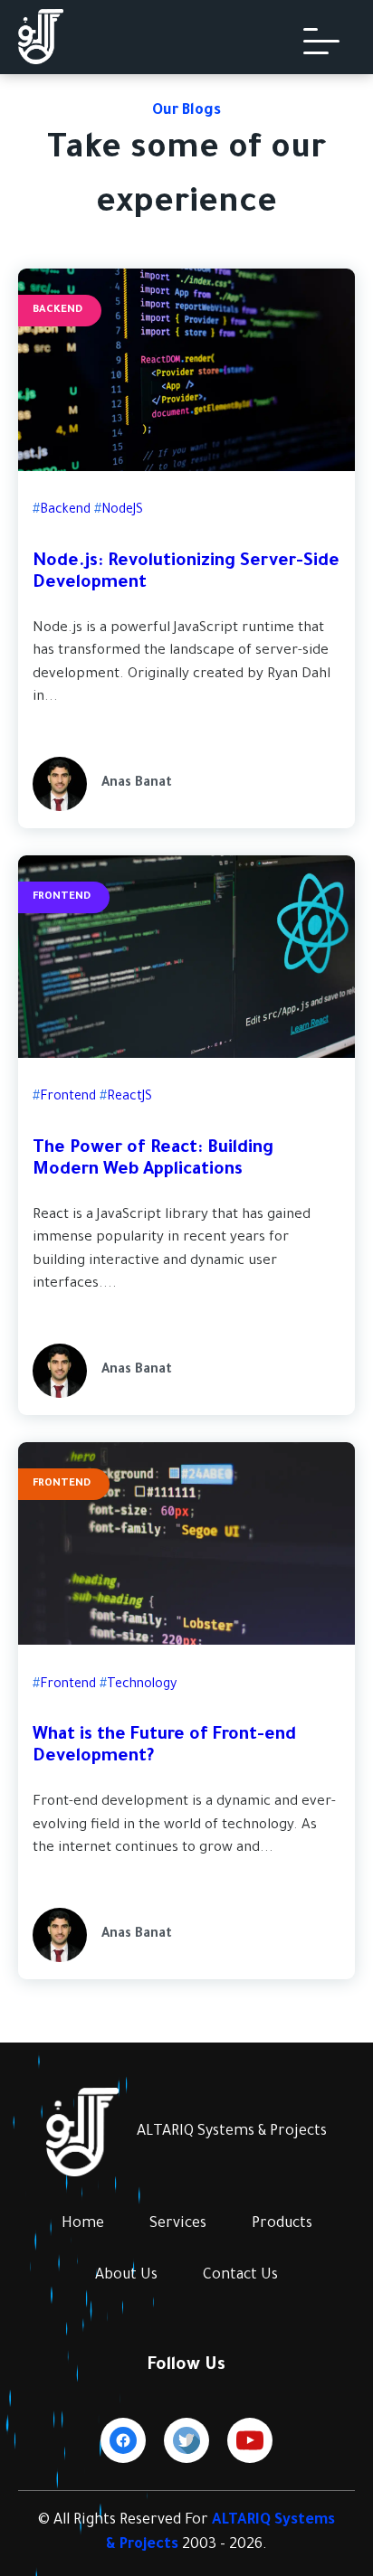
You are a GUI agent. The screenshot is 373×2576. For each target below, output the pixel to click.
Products (282, 2224)
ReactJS (129, 1098)
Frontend (62, 897)
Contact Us (240, 2276)
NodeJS (122, 511)
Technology (142, 1685)
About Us (126, 2276)
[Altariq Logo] (41, 61)
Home (83, 2224)
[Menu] (321, 41)
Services (178, 2224)
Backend (57, 311)
